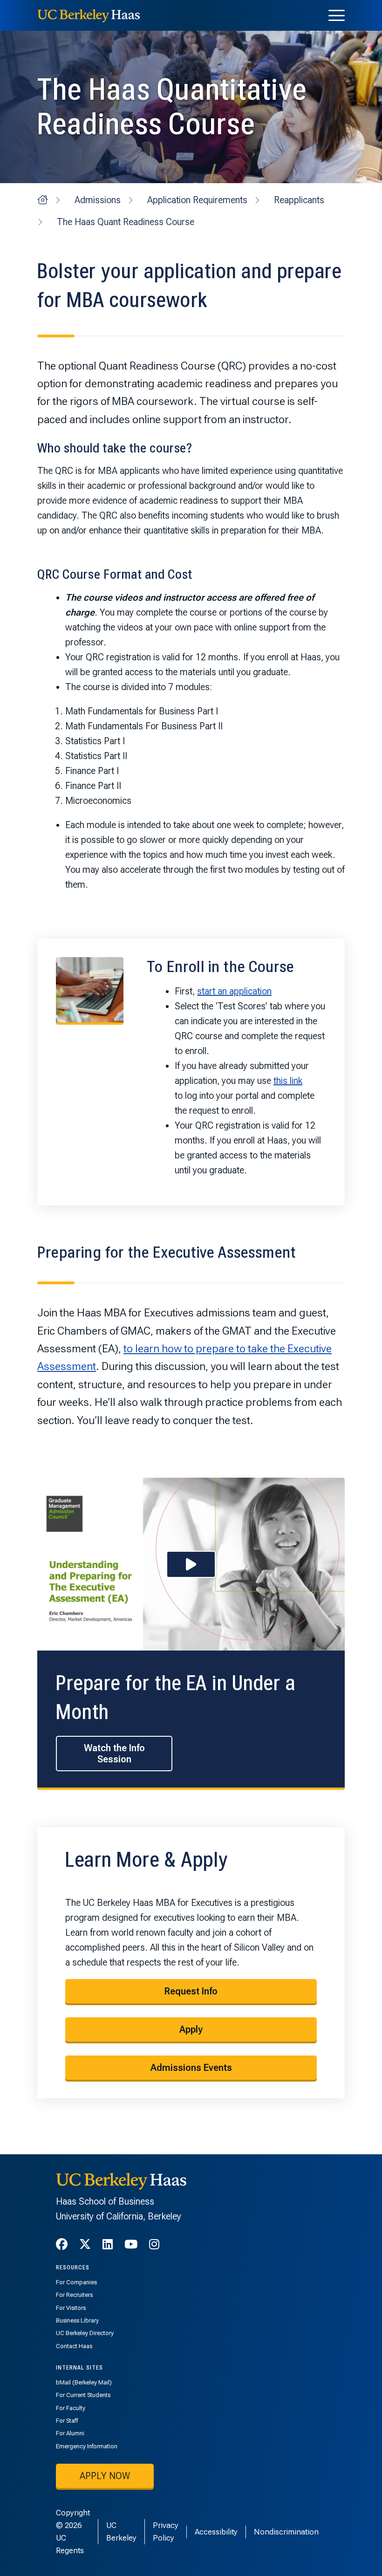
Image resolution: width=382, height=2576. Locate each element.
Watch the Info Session (114, 1754)
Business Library (77, 2320)
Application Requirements (197, 200)
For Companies (76, 2282)
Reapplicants (299, 200)
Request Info (191, 1991)
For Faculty (71, 2408)
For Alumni (70, 2433)
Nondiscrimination (286, 2532)
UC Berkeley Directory (85, 2333)
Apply (191, 2029)
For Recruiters (74, 2295)
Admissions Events (191, 2068)
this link (288, 1081)
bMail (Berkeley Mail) (84, 2382)
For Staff (67, 2421)
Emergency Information (87, 2446)
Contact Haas (74, 2346)
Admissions (98, 200)
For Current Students (83, 2395)
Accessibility (216, 2532)
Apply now (105, 2476)
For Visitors (71, 2308)
